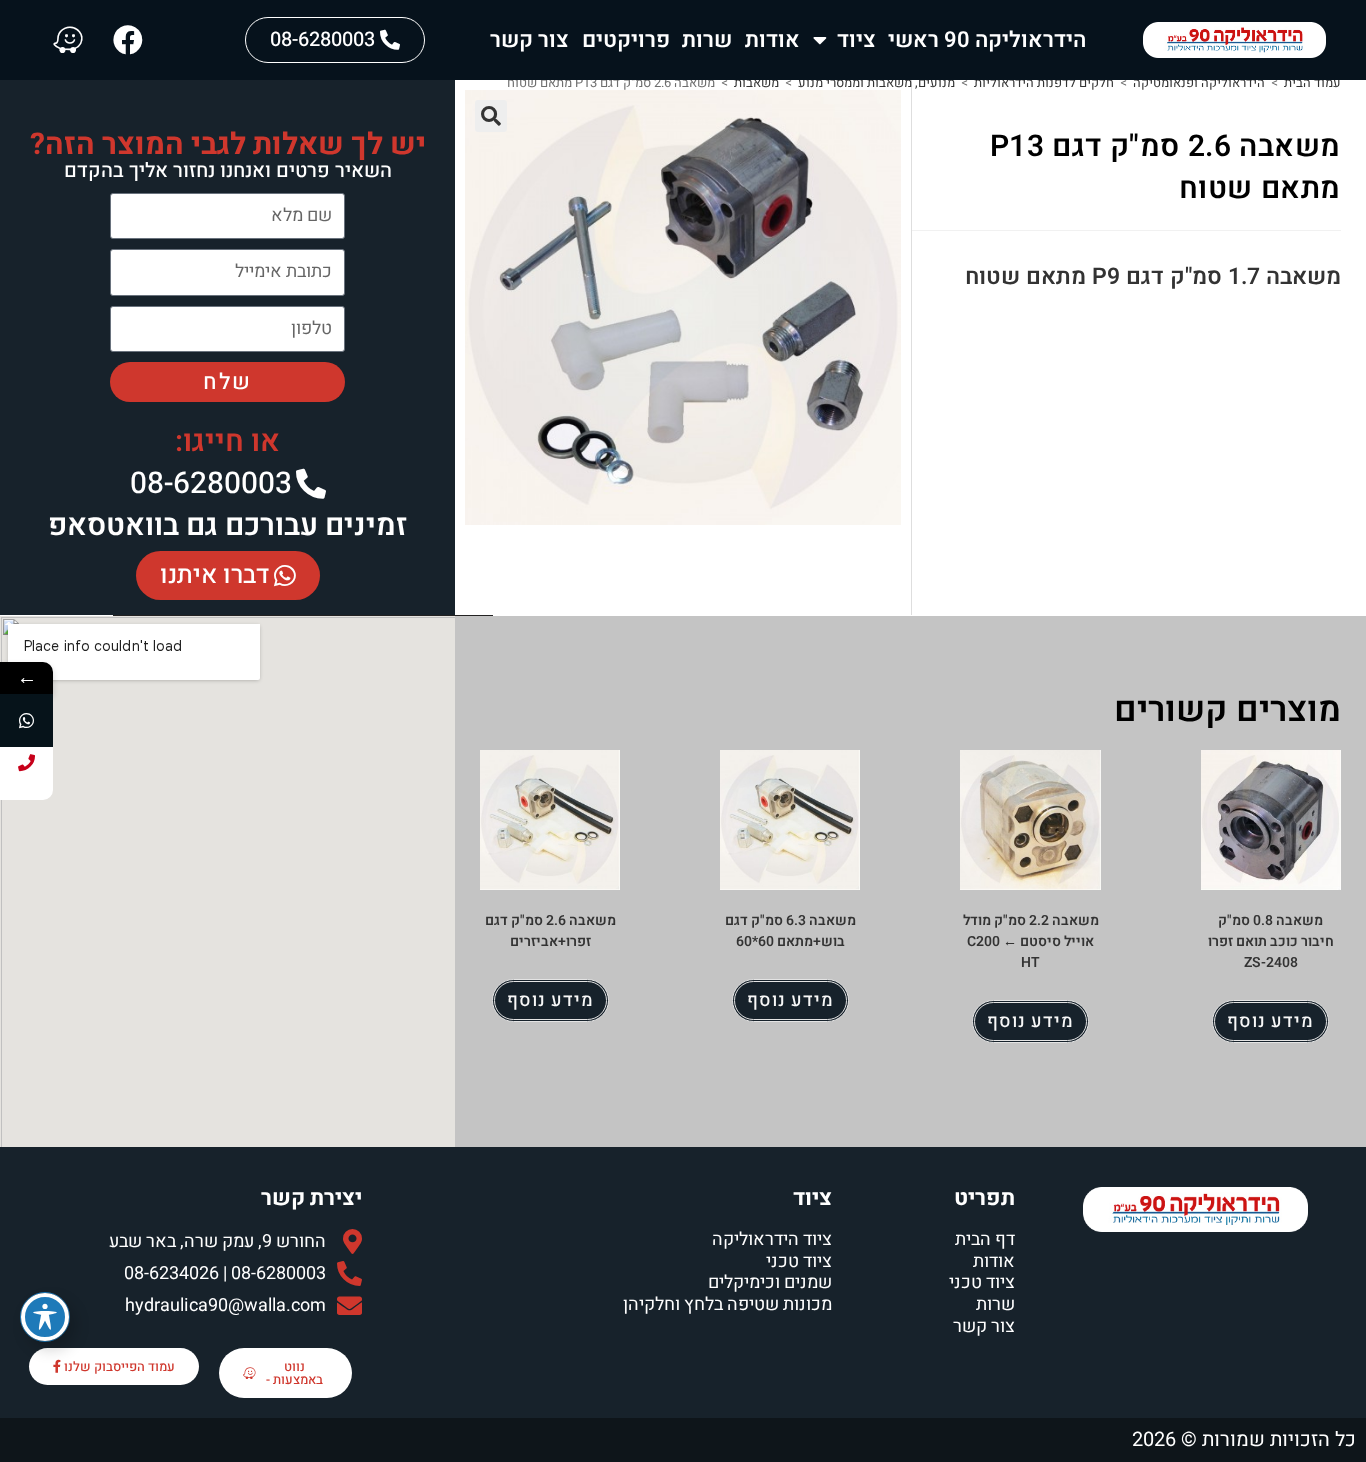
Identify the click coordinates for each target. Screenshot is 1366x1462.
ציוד (856, 40)
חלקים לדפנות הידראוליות (1044, 82)
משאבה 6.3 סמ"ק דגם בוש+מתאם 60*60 (790, 931)
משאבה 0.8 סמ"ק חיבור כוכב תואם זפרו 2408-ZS (1271, 941)
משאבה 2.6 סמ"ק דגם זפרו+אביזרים (550, 931)
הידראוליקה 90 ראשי (987, 40)
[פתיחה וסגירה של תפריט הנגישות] (45, 1317)
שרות (707, 40)
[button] (491, 116)
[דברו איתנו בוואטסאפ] (26, 720)
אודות (772, 40)
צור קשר (529, 40)
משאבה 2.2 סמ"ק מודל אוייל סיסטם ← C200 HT (1031, 941)
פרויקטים (626, 40)
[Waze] (68, 40)
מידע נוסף (1270, 1021)
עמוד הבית (1312, 82)
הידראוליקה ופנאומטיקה (1199, 82)
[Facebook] (128, 40)
